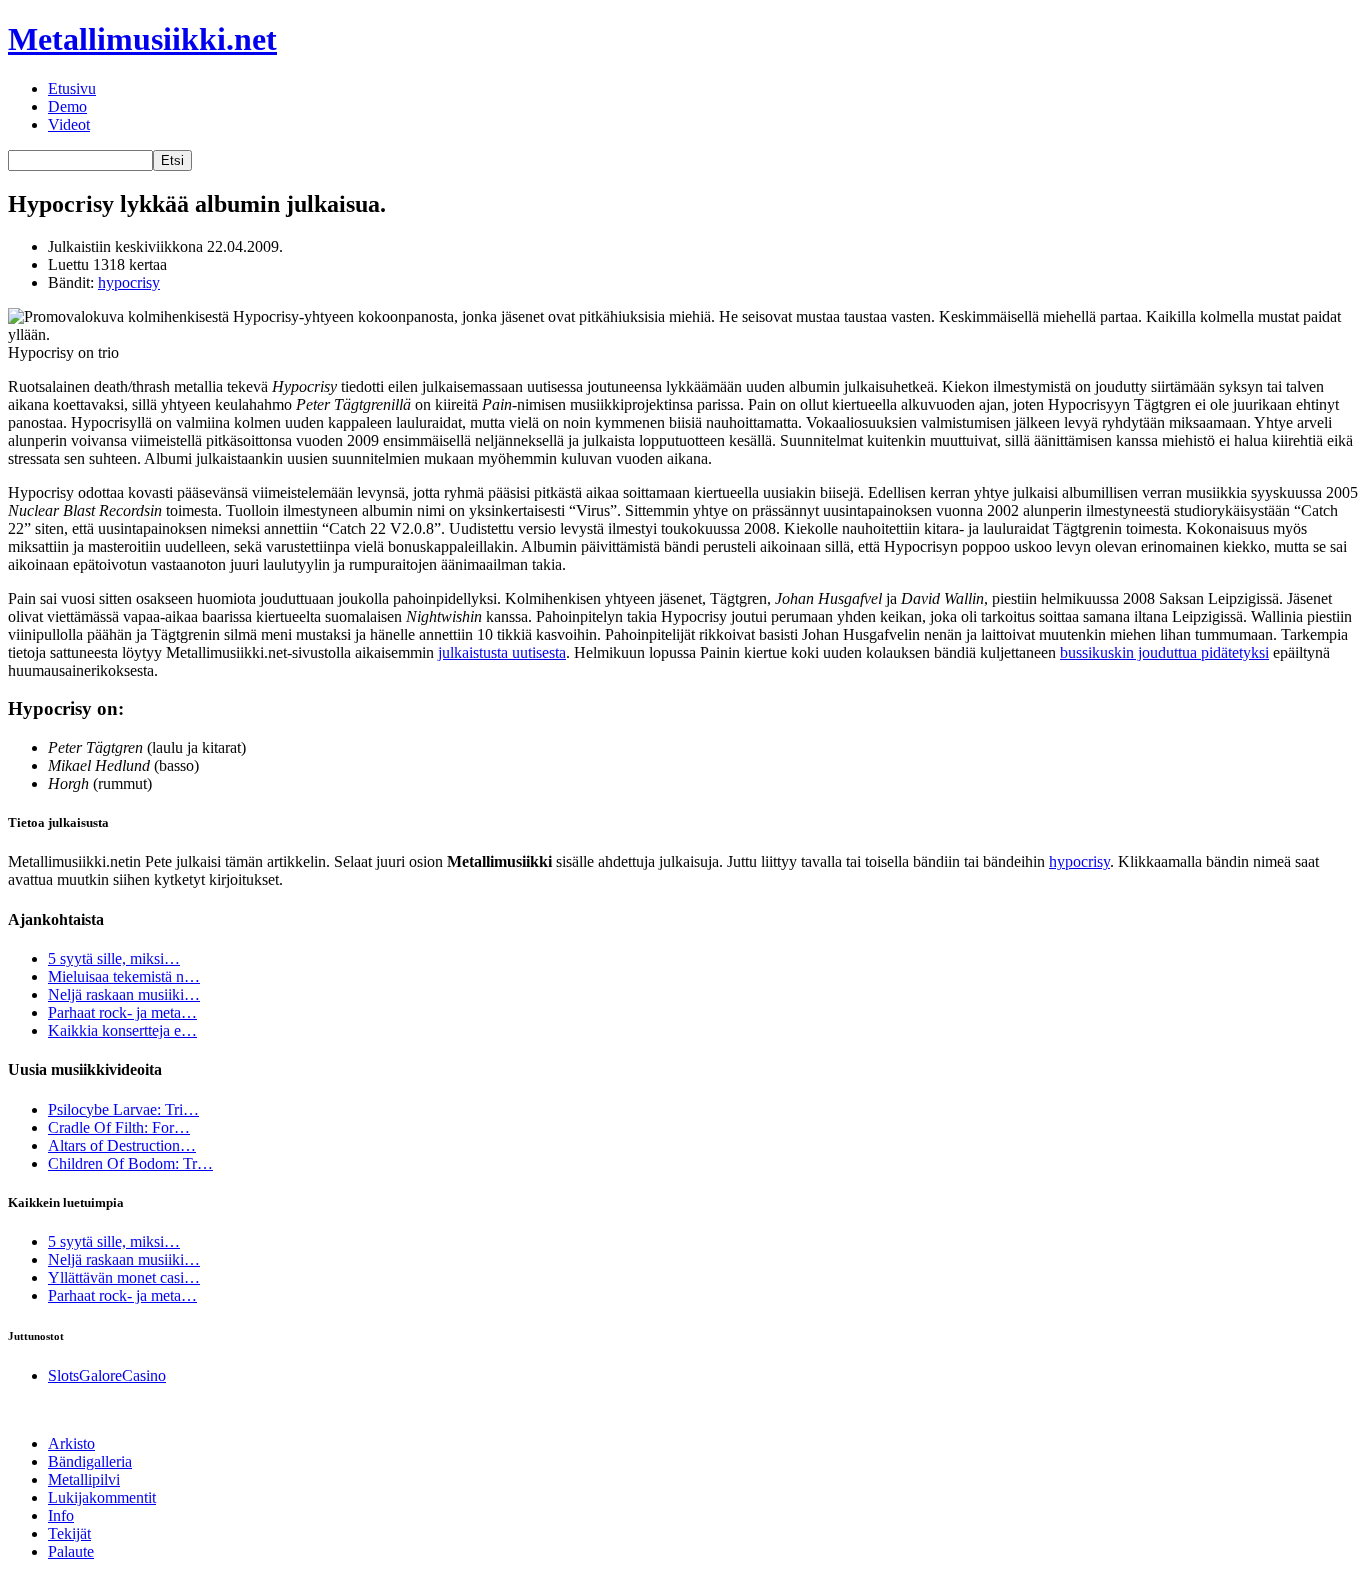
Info (61, 1515)
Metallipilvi (84, 1479)
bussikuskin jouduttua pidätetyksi (1164, 652)
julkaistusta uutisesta (502, 652)
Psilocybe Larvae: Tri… (123, 1109)
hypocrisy (129, 282)
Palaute (71, 1551)
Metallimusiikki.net (142, 39)
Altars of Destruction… (122, 1145)
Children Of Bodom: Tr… (130, 1163)
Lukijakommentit (102, 1497)
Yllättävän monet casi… (124, 1277)
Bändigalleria (90, 1461)
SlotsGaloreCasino (107, 1375)
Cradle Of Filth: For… (119, 1127)
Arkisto (71, 1443)
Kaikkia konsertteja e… (122, 1030)
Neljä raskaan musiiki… (124, 994)
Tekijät (69, 1533)
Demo (67, 106)
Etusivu (72, 88)
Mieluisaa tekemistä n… (124, 976)
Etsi (172, 160)
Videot (69, 124)
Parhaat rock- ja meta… (122, 1012)
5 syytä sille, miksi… (114, 958)
